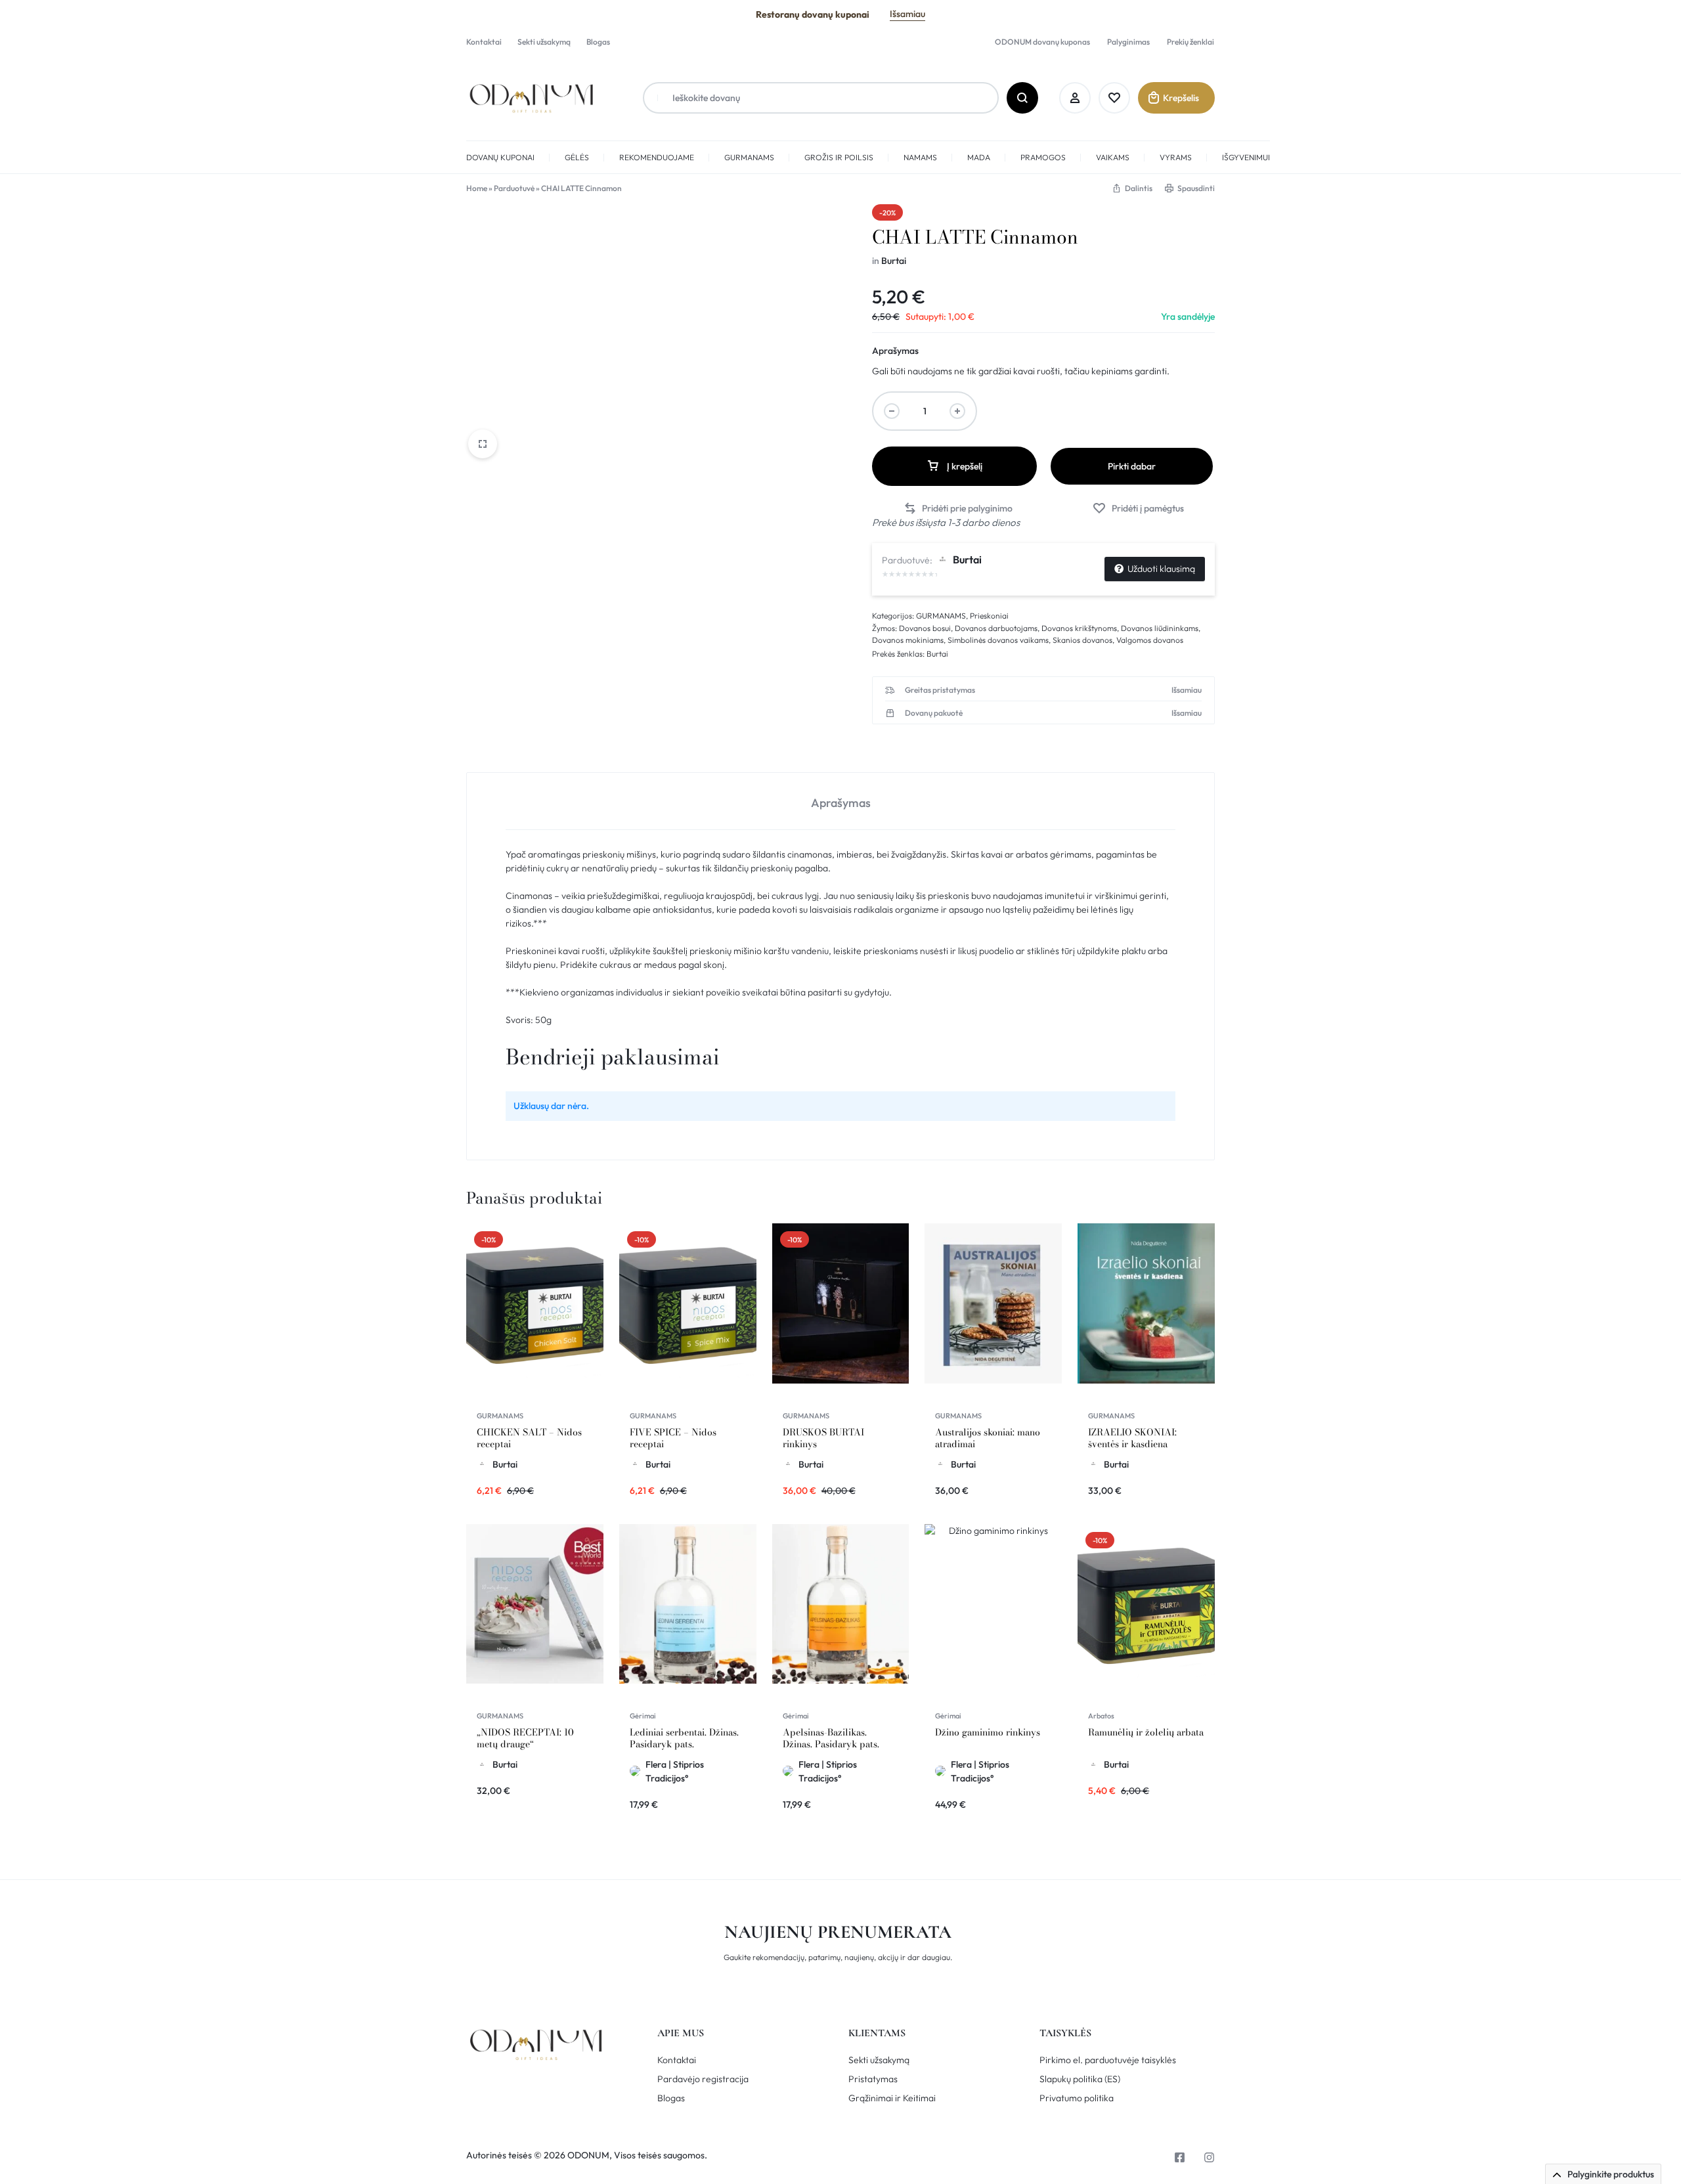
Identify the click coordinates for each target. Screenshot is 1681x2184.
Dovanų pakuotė (934, 713)
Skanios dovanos (1082, 640)
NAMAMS (920, 157)
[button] (958, 509)
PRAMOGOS (1043, 157)
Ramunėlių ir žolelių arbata (1146, 1732)
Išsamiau (907, 14)
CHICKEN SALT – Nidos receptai (529, 1438)
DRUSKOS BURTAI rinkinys (823, 1438)
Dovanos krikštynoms (1079, 628)
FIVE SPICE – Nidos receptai (673, 1438)
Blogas (598, 42)
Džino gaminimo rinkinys (988, 1732)
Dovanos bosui (925, 628)
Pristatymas (873, 2079)
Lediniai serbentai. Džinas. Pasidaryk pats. (684, 1738)
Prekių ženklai (1190, 42)
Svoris (518, 1020)
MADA (979, 157)
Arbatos (1101, 1716)
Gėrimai (643, 1716)
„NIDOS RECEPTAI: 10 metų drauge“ (525, 1738)
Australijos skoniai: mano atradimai (988, 1438)
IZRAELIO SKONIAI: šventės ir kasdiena (1132, 1438)
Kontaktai (484, 42)
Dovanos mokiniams (908, 640)
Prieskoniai (989, 616)
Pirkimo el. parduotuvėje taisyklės (1108, 2060)
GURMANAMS (749, 157)
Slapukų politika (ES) (1080, 2079)
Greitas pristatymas (940, 690)
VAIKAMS (1113, 157)
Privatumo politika (1077, 2098)
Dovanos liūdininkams (1160, 628)
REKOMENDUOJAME (657, 157)
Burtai (894, 261)
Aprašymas (895, 351)
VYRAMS (1176, 157)
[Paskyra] (1075, 98)
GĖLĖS (577, 157)
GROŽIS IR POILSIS (839, 157)
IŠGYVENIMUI (1246, 157)
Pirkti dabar (1132, 466)
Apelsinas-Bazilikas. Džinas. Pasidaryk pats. (831, 1738)
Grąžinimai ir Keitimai (892, 2098)
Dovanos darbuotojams (996, 628)
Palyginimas (1128, 42)
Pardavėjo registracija (703, 2079)
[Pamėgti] (1114, 98)
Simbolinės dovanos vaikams (998, 640)
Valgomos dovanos (1150, 640)
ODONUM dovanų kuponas (1042, 42)
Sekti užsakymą (544, 42)
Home (477, 188)
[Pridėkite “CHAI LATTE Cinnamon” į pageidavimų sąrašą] (1138, 509)
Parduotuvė (514, 188)
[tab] (840, 801)
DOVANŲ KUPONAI (500, 157)
